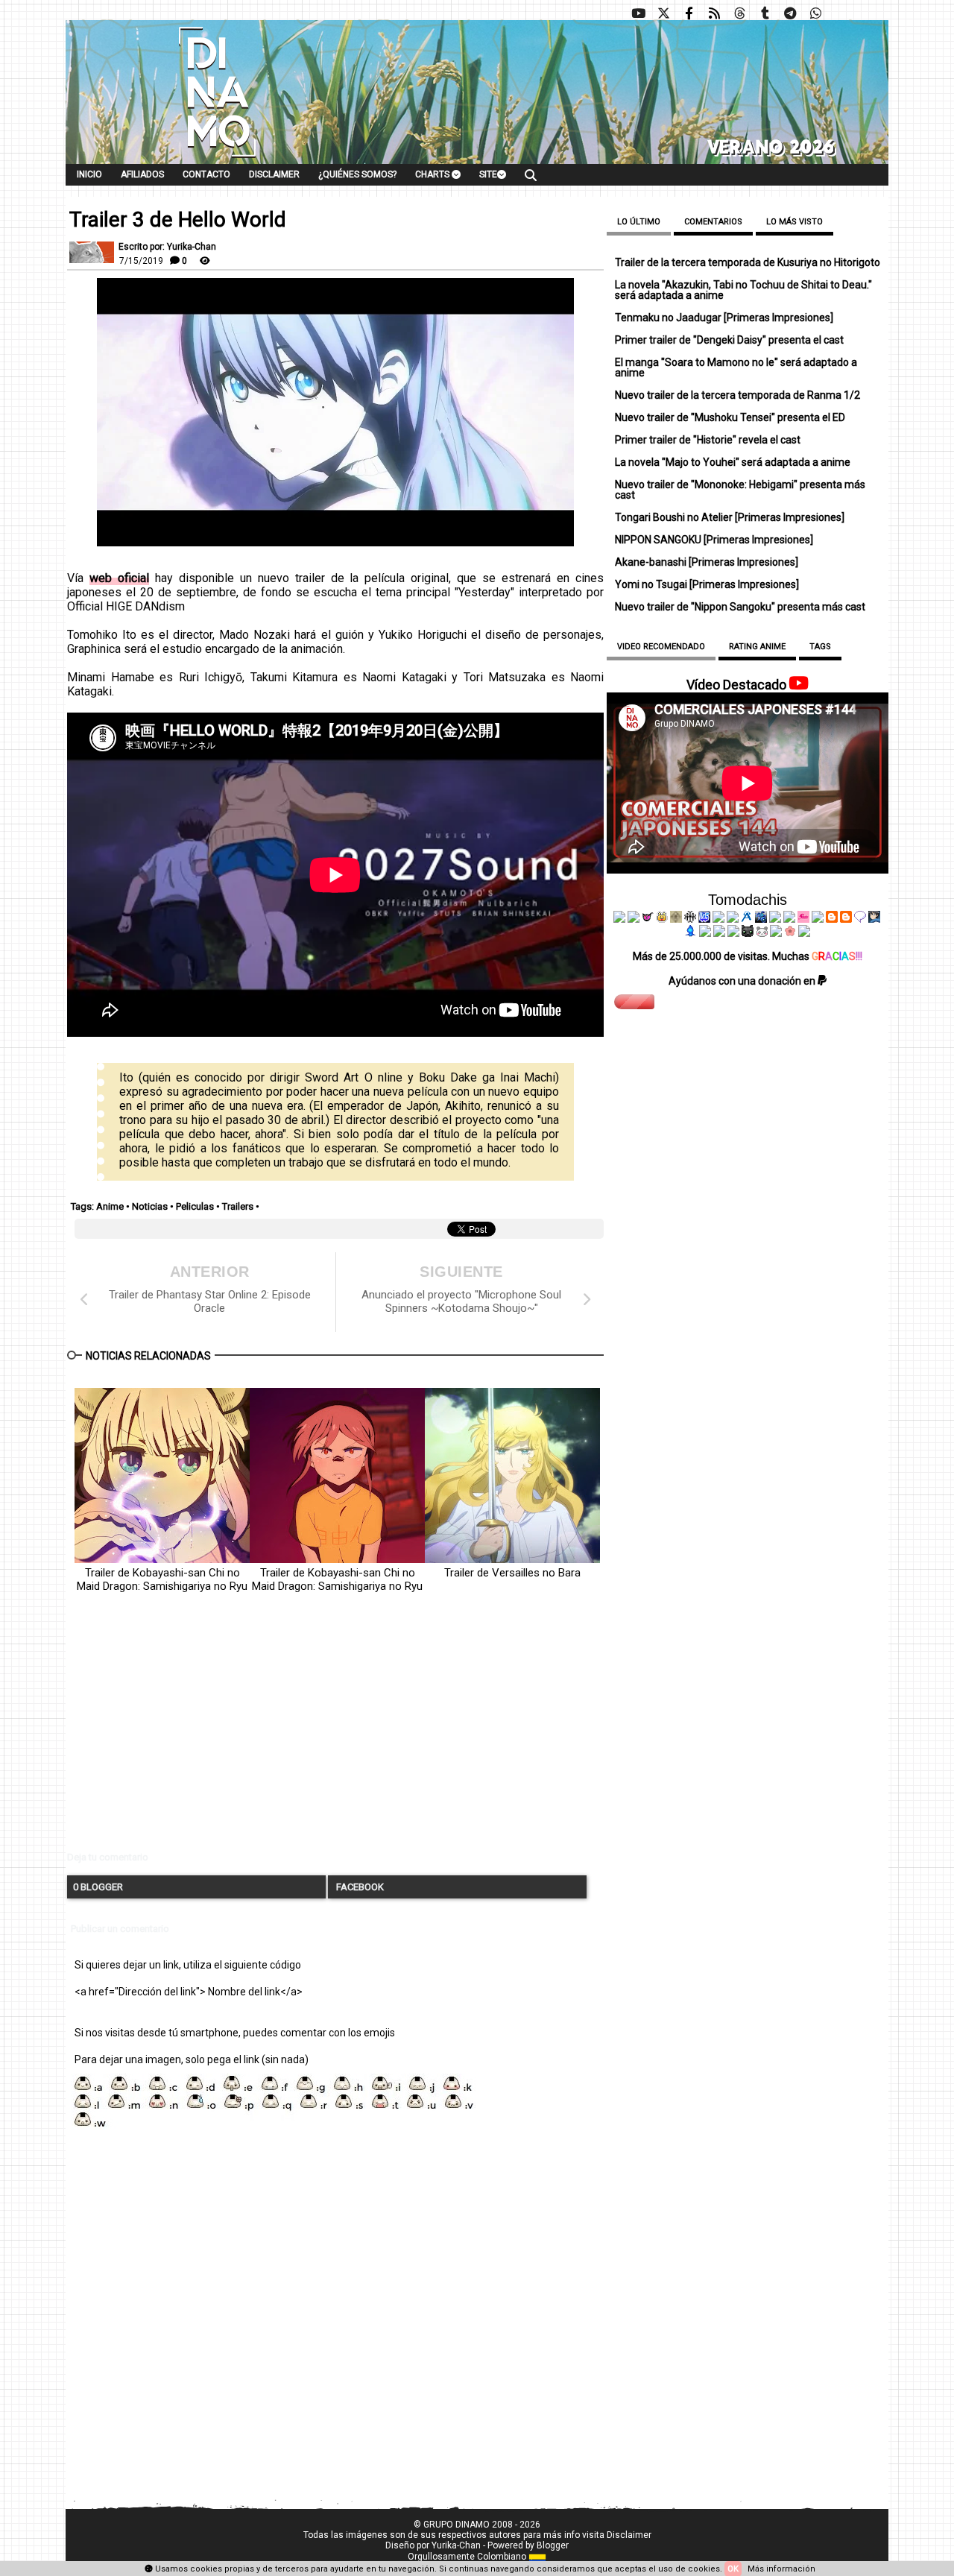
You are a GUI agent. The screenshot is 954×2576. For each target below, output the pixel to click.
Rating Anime (757, 647)
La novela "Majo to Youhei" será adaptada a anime (733, 462)
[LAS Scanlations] (704, 919)
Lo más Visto (795, 222)
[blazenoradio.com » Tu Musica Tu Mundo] (846, 919)
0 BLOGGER (98, 1887)
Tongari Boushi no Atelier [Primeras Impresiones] (730, 517)
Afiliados (142, 174)
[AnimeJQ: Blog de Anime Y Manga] (804, 933)
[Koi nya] (733, 919)
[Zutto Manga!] (775, 919)
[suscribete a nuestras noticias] (714, 13)
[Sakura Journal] (790, 933)
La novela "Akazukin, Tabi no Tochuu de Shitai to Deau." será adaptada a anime (743, 290)
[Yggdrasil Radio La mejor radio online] (634, 919)
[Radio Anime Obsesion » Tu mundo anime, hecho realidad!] (747, 919)
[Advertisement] (335, 1734)
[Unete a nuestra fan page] (689, 13)
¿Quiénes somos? (357, 174)
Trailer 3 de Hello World (178, 220)
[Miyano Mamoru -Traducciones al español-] (832, 919)
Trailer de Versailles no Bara (512, 1573)
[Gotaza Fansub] (705, 933)
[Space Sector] (719, 933)
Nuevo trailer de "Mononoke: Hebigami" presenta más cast (740, 490)
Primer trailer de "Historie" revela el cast (708, 440)
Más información (781, 2569)
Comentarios (713, 222)
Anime (110, 1206)
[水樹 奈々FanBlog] (690, 919)
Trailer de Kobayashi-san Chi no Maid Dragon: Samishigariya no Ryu (162, 1579)
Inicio (89, 174)
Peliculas (195, 1206)
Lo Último (639, 222)
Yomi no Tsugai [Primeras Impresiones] (707, 584)
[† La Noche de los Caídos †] (619, 919)
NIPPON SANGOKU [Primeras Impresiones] (714, 540)
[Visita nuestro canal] (638, 13)
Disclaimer (274, 174)
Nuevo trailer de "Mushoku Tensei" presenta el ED (730, 417)
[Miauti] (648, 919)
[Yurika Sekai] (818, 919)
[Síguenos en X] (663, 13)
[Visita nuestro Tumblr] (765, 13)
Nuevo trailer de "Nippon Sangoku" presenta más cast (740, 607)
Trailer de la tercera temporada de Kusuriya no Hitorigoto (748, 262)
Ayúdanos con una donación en (743, 981)
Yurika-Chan (456, 2545)
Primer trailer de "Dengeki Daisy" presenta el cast (729, 340)
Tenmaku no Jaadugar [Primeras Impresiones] (724, 318)
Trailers (238, 1206)
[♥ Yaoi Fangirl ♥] (662, 919)
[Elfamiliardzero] (874, 919)
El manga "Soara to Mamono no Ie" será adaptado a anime (736, 367)
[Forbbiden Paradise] (718, 919)
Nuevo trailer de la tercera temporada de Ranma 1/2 (737, 395)
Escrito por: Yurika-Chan (167, 247)
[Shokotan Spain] (803, 919)
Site (488, 174)
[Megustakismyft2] (691, 933)
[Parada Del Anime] (761, 919)
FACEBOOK (359, 1887)
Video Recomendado (661, 647)
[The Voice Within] (762, 933)
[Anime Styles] (789, 919)
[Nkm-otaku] (748, 933)
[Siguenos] (739, 13)
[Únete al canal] (790, 13)
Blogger (553, 2545)
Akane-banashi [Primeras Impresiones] (707, 562)
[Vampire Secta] (676, 919)
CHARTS (433, 174)
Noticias (150, 1206)
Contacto (206, 174)
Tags (820, 647)
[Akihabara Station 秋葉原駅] (860, 919)
